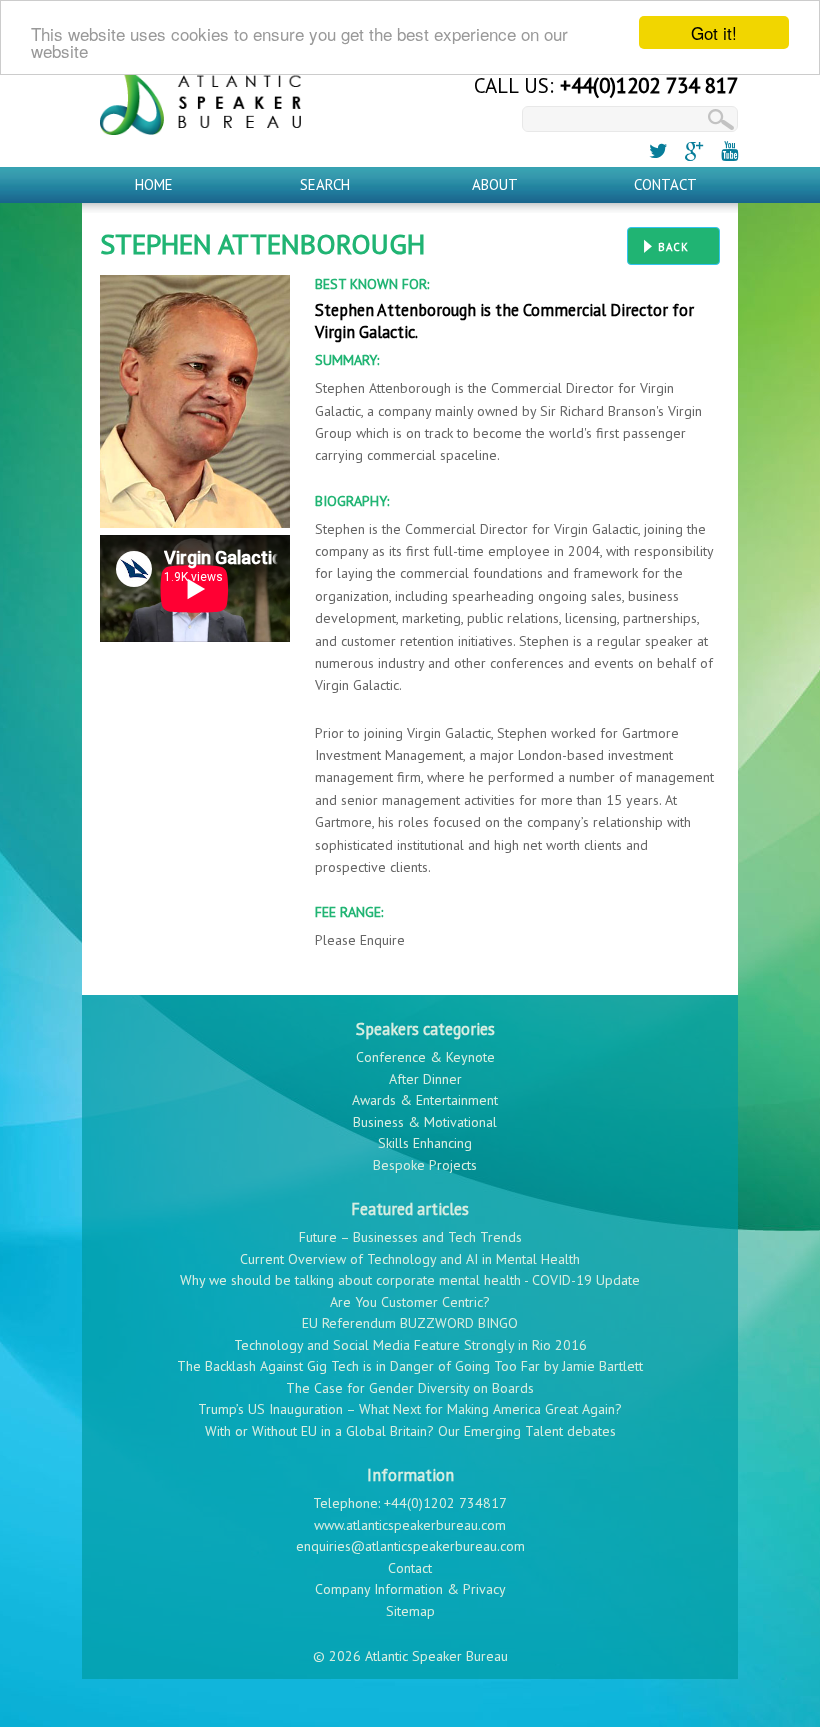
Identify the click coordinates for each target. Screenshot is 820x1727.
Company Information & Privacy (410, 1589)
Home (154, 184)
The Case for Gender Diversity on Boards (410, 1388)
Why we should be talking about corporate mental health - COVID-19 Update (410, 1280)
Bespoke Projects (425, 1165)
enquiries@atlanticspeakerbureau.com (410, 1546)
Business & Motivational (425, 1122)
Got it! (714, 32)
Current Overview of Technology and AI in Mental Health (410, 1259)
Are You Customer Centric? (410, 1302)
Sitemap (410, 1611)
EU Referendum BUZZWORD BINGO (410, 1323)
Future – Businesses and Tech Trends (410, 1237)
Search (325, 184)
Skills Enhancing (425, 1143)
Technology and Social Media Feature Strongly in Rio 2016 (410, 1345)
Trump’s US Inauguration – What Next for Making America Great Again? (410, 1409)
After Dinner (425, 1079)
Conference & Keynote (425, 1057)
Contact (665, 184)
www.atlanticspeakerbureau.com (410, 1525)
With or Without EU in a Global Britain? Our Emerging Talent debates (410, 1431)
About (495, 184)
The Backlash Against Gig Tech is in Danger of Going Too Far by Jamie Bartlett (410, 1366)
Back (673, 247)
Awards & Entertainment (425, 1100)
